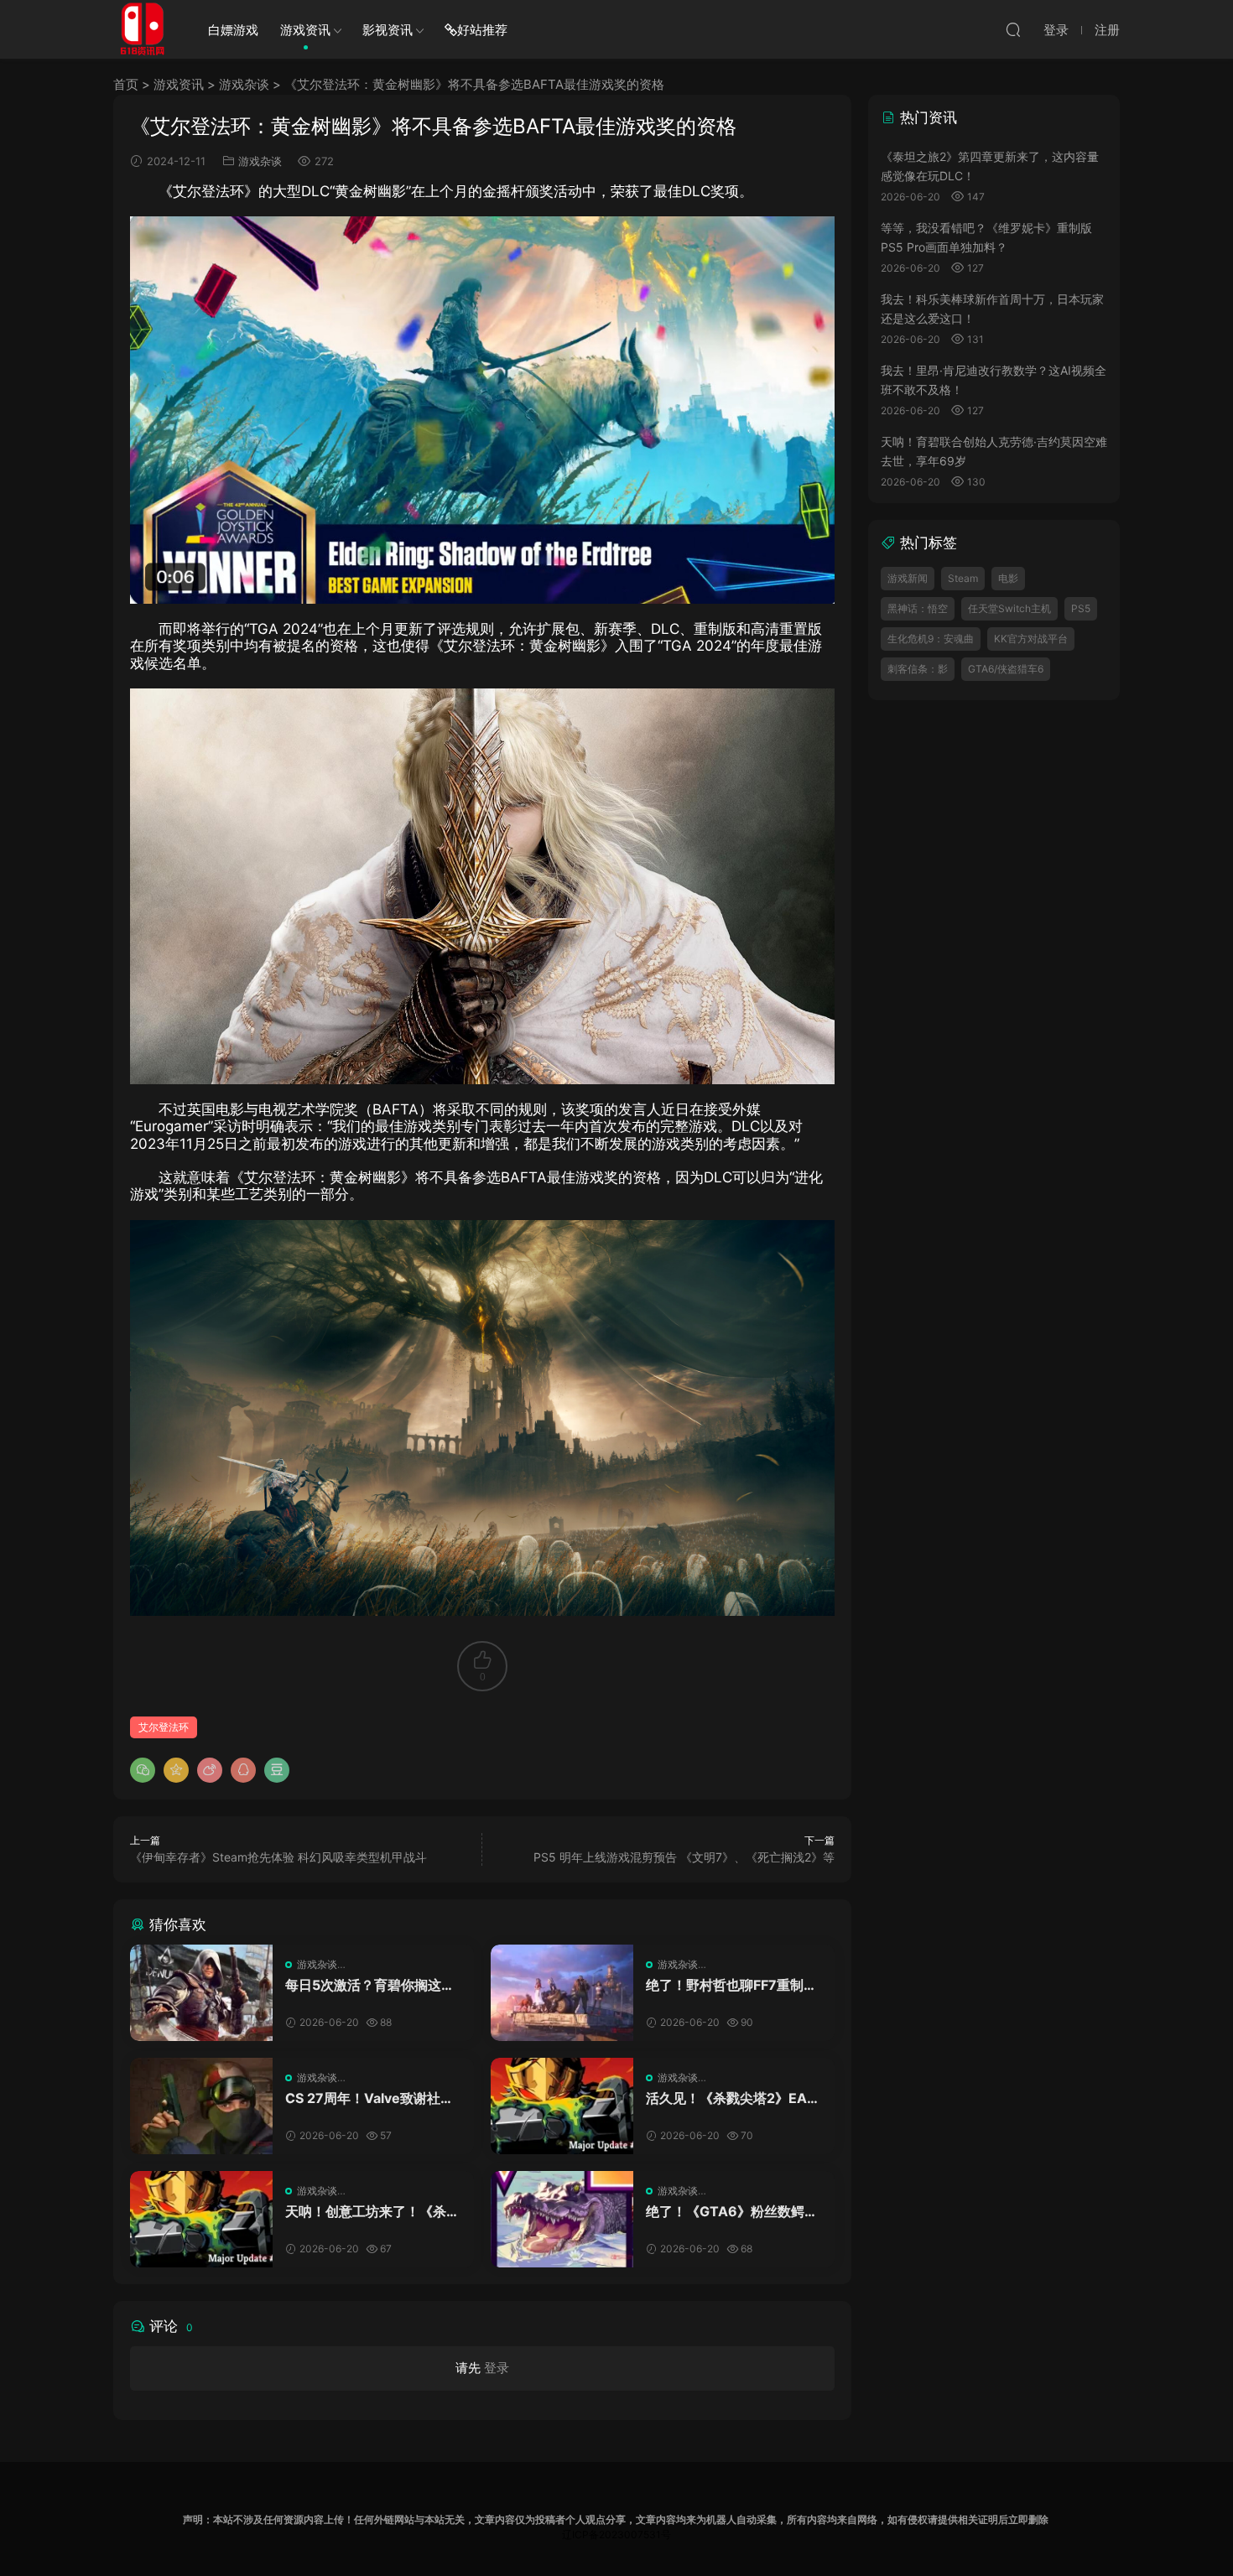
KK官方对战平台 (1031, 639)
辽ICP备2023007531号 (616, 2534)
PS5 (1081, 608)
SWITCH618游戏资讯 (143, 29)
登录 (497, 2368)
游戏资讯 (305, 30)
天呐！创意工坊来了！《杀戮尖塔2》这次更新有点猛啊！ (372, 2211)
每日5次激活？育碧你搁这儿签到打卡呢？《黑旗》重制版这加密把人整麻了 (372, 1985)
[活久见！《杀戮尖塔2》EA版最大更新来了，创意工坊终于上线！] (562, 2106)
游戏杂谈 (244, 84)
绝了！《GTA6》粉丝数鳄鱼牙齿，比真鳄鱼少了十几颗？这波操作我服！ (733, 2211)
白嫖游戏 (233, 30)
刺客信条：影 (918, 669)
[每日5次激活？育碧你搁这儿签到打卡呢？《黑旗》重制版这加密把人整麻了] (201, 1993)
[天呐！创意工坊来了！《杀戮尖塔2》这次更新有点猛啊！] (201, 2219)
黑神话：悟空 (918, 608)
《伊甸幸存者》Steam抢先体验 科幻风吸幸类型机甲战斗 (278, 1857)
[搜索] (1013, 29)
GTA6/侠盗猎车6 (1006, 669)
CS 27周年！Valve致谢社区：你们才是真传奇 (363, 2098)
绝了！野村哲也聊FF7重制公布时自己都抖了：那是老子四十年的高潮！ (733, 1985)
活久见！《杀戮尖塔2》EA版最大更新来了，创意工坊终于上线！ (733, 2098)
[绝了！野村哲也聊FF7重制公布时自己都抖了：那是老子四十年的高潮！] (562, 1993)
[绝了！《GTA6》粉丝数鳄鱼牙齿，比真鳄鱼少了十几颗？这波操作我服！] (562, 2219)
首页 (126, 84)
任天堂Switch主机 (1009, 608)
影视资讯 (388, 30)
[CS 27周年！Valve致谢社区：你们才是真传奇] (201, 2106)
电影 (1008, 578)
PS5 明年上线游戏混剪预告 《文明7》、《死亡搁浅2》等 (684, 1857)
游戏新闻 (908, 578)
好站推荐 (482, 30)
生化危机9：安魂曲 (931, 639)
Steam (963, 578)
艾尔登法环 (164, 1727)
